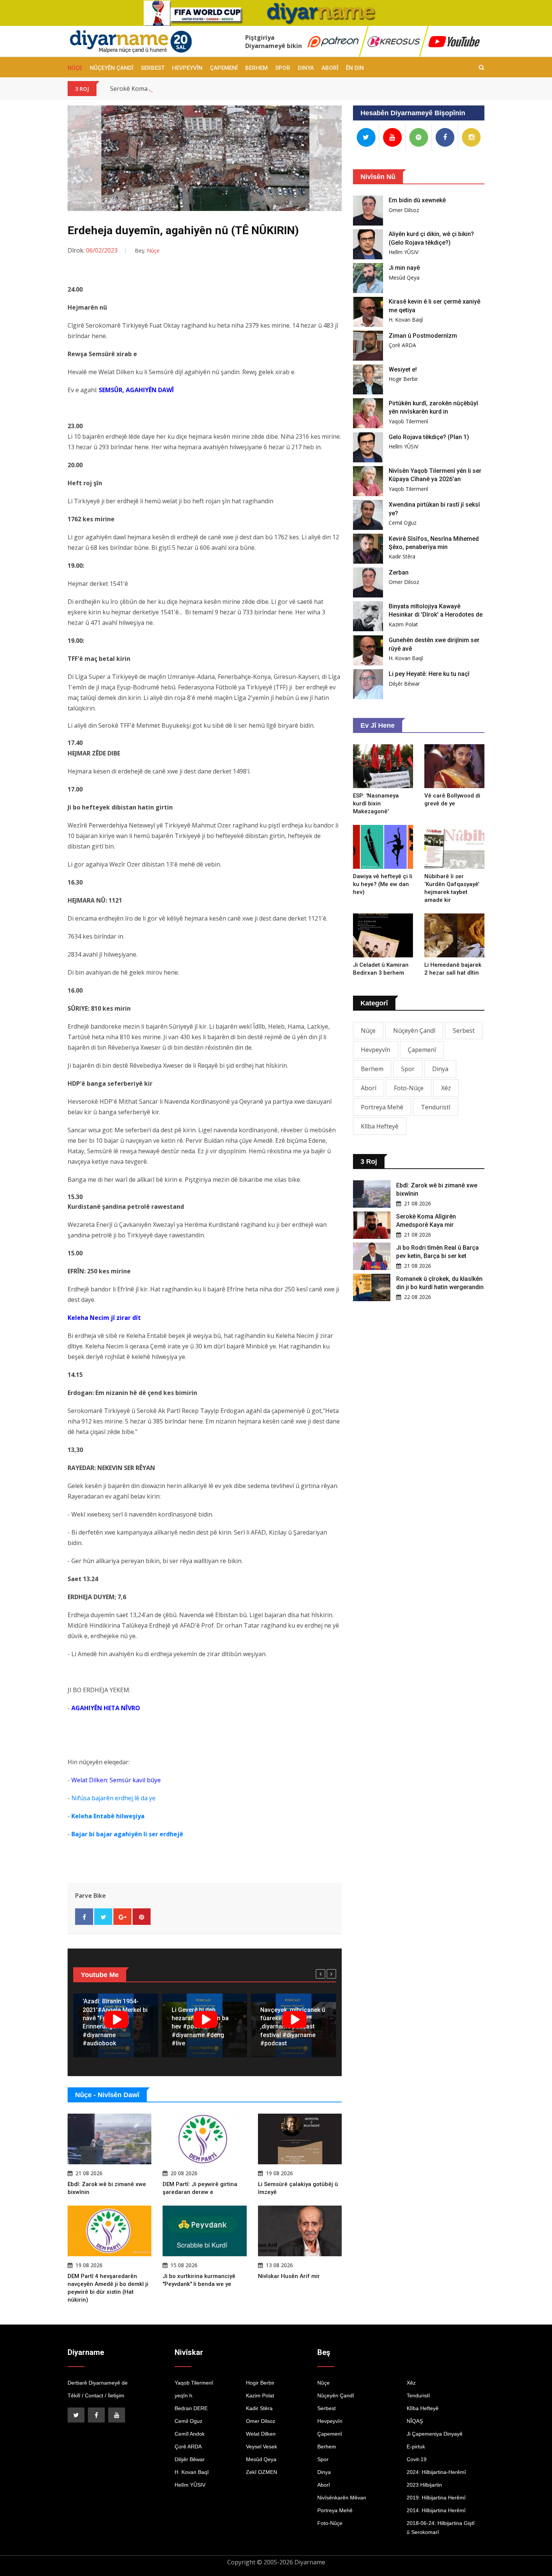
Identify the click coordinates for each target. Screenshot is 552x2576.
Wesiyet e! (403, 369)
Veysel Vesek (262, 2447)
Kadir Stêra (402, 556)
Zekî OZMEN (262, 2472)
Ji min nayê (404, 268)
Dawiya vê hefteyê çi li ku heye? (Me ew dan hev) (383, 884)
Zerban (399, 573)
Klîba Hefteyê (380, 1126)
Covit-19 (417, 2459)
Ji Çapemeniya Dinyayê (435, 2434)
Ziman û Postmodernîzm (423, 336)
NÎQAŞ (415, 2421)
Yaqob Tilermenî (408, 421)
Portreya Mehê (382, 1107)
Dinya (306, 68)
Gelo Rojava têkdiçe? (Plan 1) (429, 437)
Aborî (330, 68)
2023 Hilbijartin (424, 2485)
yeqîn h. (184, 2395)
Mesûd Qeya (404, 278)
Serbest (153, 68)
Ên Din (355, 68)
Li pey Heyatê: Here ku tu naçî (429, 674)
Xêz (446, 1088)
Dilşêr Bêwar (404, 684)
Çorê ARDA (402, 345)
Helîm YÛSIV (403, 252)
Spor (283, 68)
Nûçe (75, 68)
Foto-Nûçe (409, 1088)
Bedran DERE (191, 2408)
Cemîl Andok (190, 2434)
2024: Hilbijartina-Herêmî (436, 2472)
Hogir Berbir (403, 379)
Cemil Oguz (403, 523)
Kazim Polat (403, 624)
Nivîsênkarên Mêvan (342, 2498)
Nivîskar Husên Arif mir (289, 2276)
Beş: (147, 251)
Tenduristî (436, 1107)
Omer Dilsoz (404, 210)
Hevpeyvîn (187, 68)
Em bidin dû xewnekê (417, 200)
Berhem (256, 68)
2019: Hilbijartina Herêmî (436, 2498)
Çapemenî (224, 68)
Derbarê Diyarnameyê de (98, 2383)
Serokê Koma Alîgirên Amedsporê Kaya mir (170, 89)
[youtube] (117, 2415)
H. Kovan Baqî (406, 320)
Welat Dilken (261, 2434)
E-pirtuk (416, 2447)
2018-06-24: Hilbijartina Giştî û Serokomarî (441, 2528)
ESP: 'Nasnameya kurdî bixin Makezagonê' (376, 803)
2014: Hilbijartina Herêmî (436, 2510)
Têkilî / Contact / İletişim (96, 2395)
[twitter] (76, 2415)
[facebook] (96, 2415)
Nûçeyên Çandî (112, 68)
